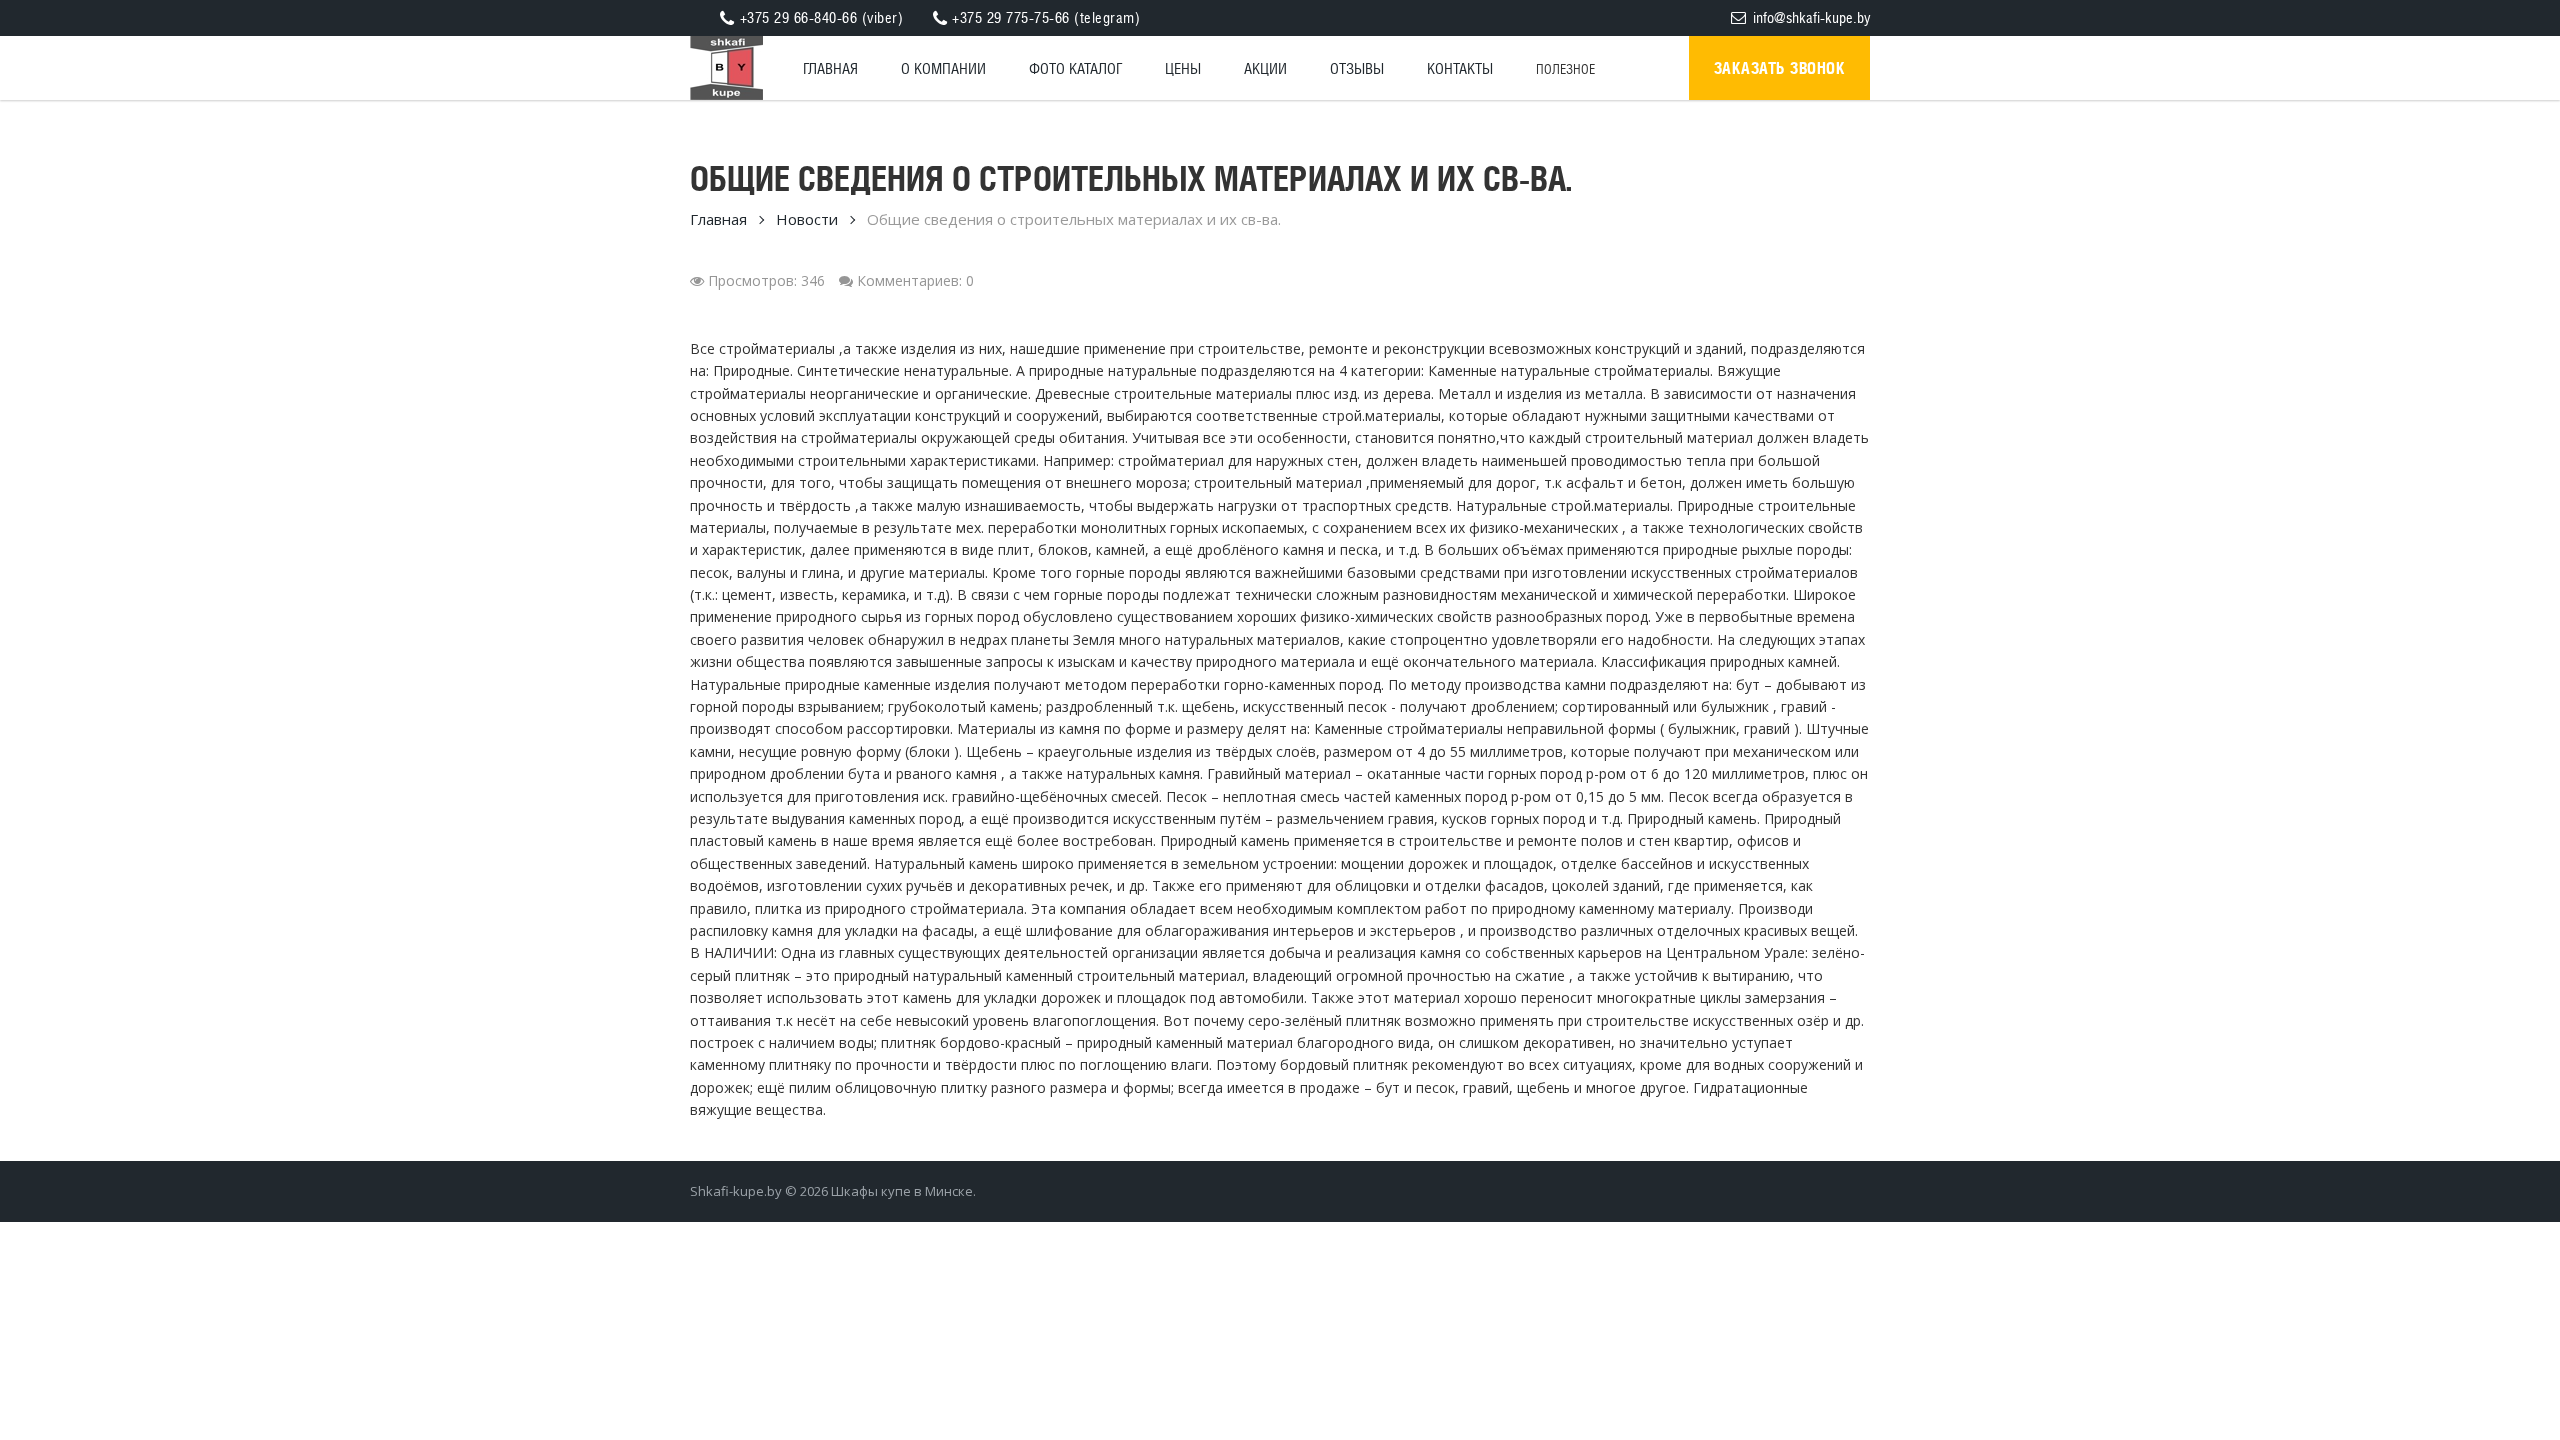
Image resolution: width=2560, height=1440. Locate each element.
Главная (718, 219)
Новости (807, 219)
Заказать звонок (1780, 68)
